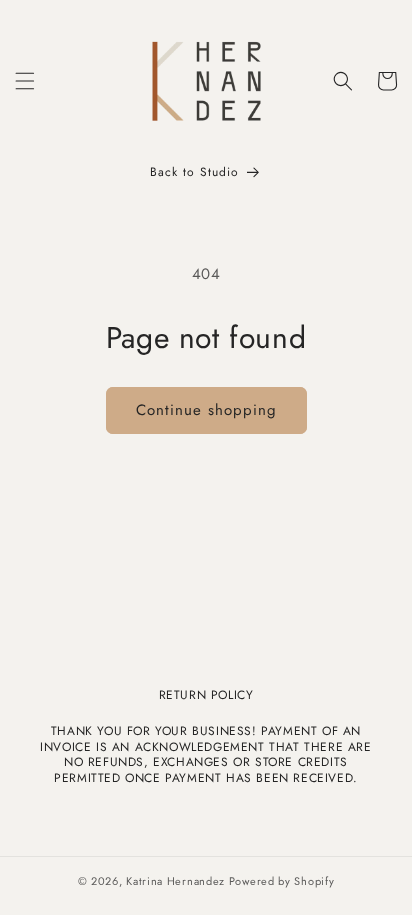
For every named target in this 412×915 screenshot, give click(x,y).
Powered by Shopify (282, 881)
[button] (25, 81)
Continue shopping (206, 410)
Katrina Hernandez (177, 881)
